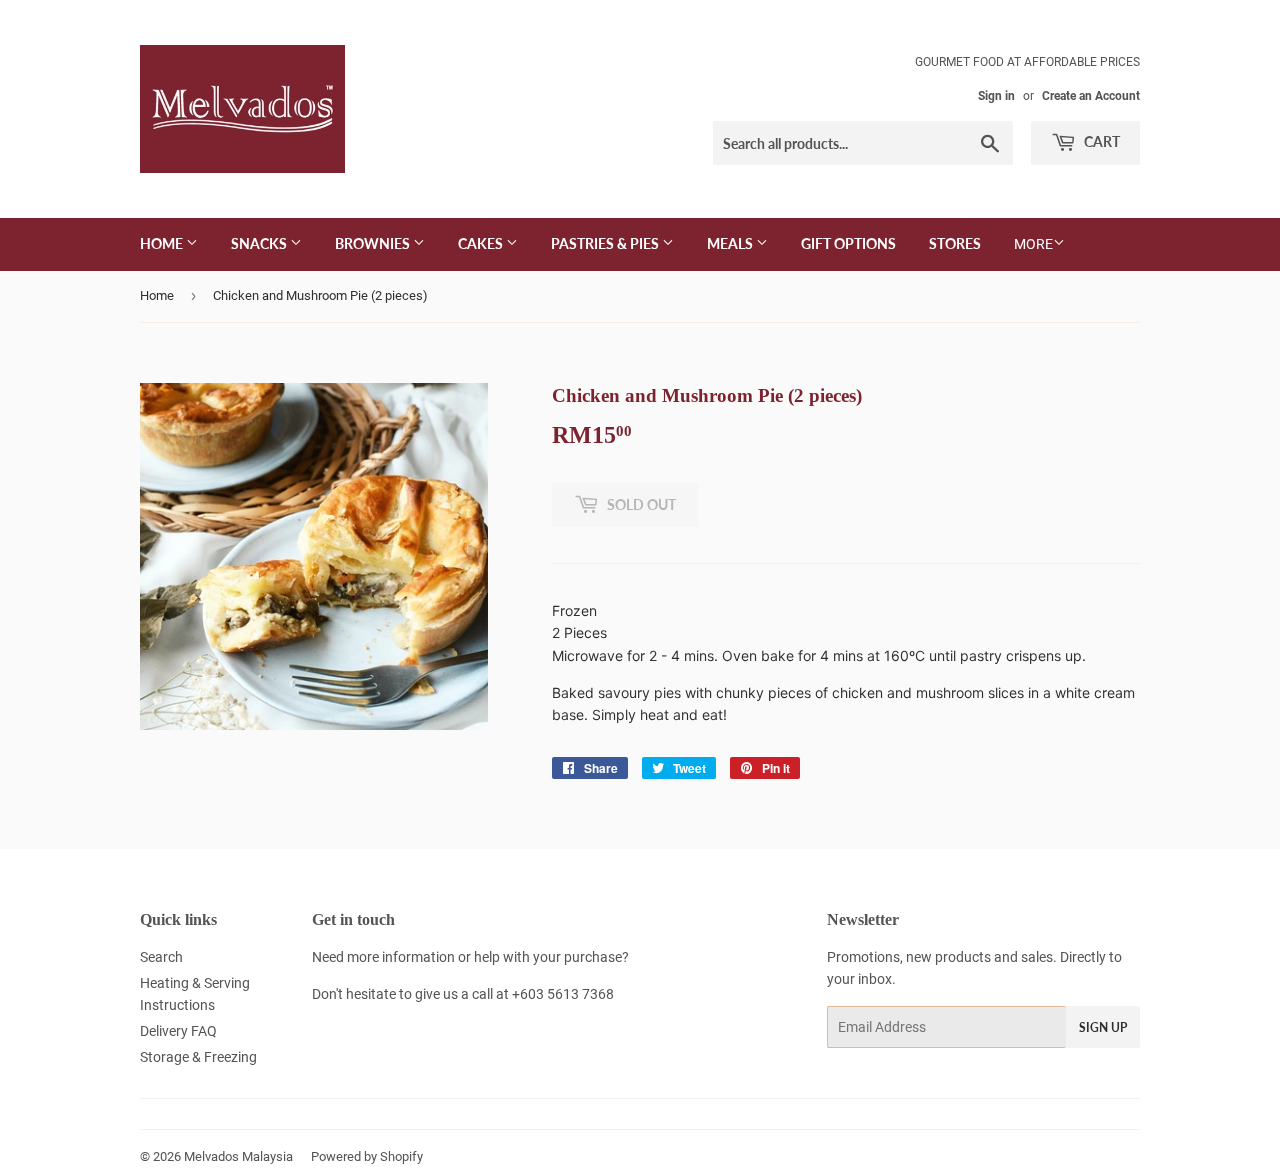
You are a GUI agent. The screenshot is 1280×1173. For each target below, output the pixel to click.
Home (163, 243)
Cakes (482, 243)
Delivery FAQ (178, 1031)
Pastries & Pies (606, 243)
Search (161, 957)
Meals (731, 243)
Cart (1100, 141)
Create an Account (1091, 96)
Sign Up (1103, 1027)
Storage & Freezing (198, 1057)
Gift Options (848, 243)
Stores (955, 243)
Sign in (996, 96)
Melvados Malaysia (238, 1156)
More (1033, 244)
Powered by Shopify (367, 1156)
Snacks (260, 243)
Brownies (374, 243)
